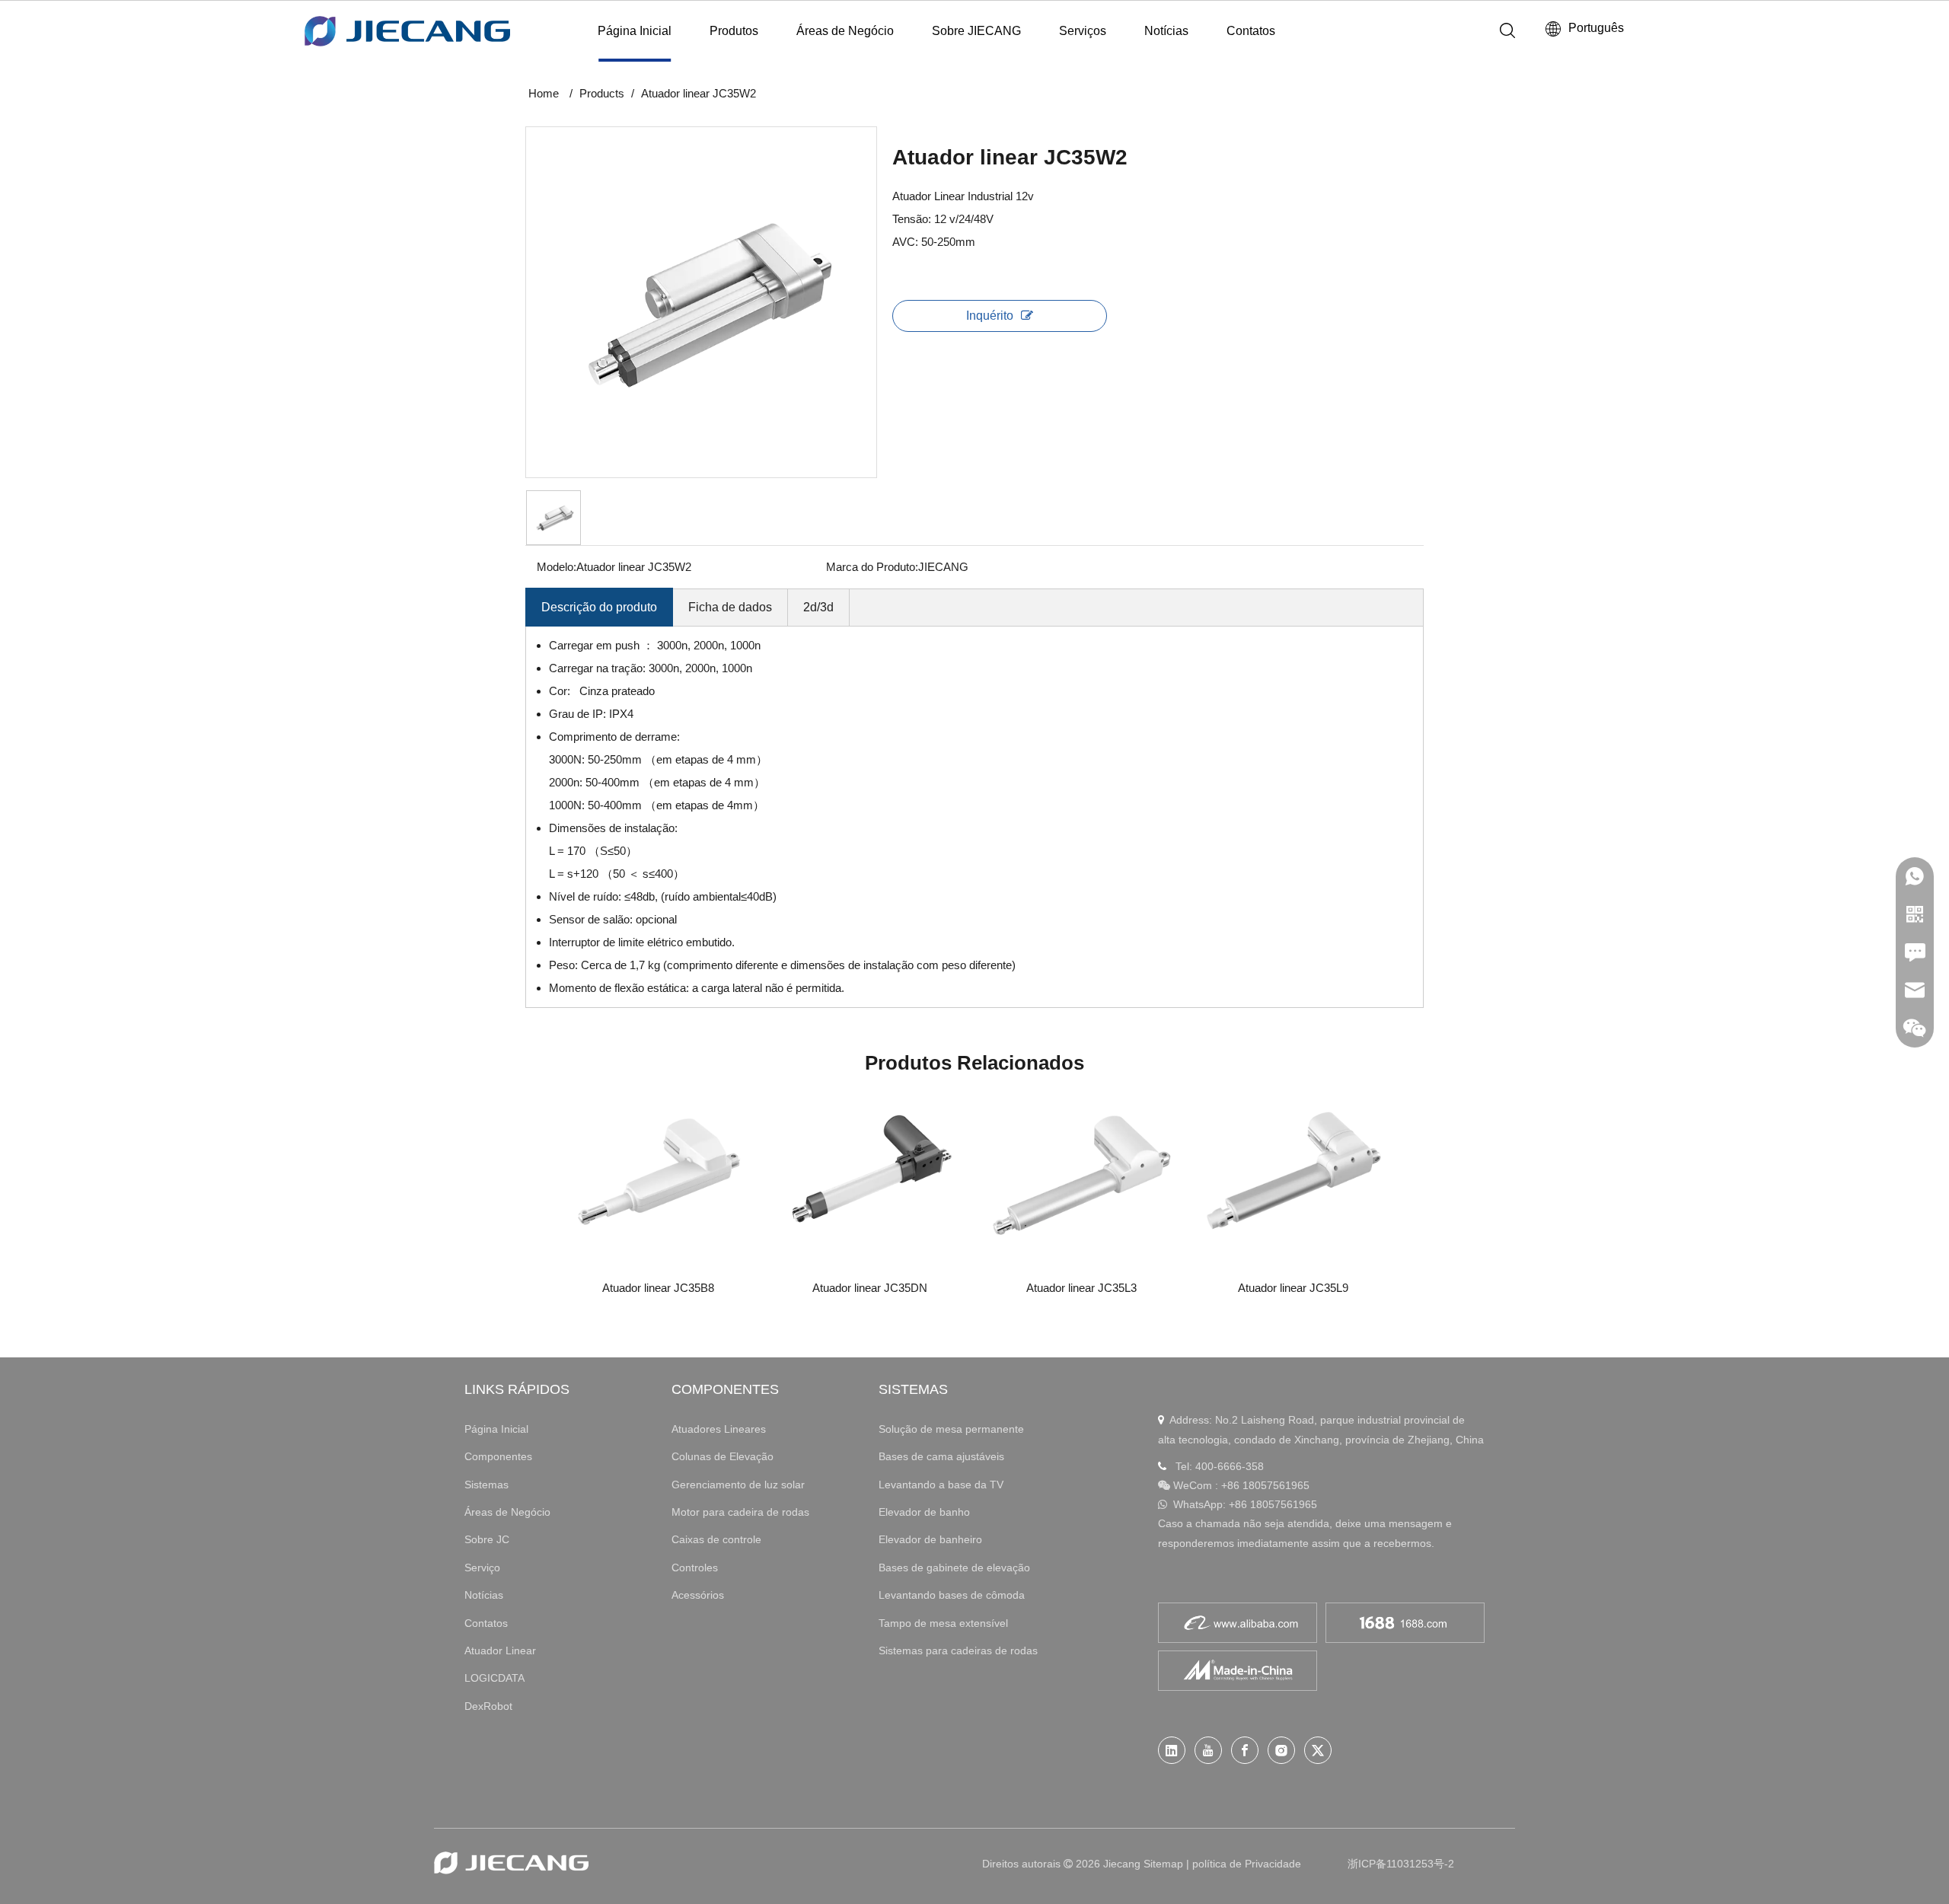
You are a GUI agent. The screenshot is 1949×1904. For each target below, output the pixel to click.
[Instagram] (1281, 1750)
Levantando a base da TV (941, 1485)
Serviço (482, 1568)
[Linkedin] (1172, 1750)
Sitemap (1163, 1864)
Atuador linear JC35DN (870, 1288)
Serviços (1083, 31)
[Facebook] (1245, 1750)
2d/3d (818, 607)
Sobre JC (487, 1539)
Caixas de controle (716, 1539)
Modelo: (557, 567)
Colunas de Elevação (723, 1456)
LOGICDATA (494, 1678)
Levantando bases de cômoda (952, 1595)
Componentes (498, 1456)
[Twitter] (1318, 1750)
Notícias (1166, 31)
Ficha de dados (730, 607)
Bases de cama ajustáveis (941, 1456)
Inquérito (990, 316)
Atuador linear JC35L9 (1293, 1288)
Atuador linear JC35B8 (658, 1288)
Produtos (734, 31)
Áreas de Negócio (845, 31)
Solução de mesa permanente (951, 1429)
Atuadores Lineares (719, 1429)
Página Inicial (635, 31)
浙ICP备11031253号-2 (1401, 1864)
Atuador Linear (500, 1650)
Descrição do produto (599, 607)
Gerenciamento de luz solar (738, 1485)
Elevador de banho (924, 1512)
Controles (695, 1568)
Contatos (1251, 31)
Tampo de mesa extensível (943, 1623)
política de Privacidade (1247, 1864)
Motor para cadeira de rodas (740, 1512)
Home (544, 93)
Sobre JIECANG (976, 31)
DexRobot (488, 1706)
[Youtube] (1208, 1750)
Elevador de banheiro (930, 1539)
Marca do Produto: (872, 567)
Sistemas (486, 1485)
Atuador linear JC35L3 (1081, 1288)
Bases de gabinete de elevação (954, 1568)
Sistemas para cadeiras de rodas (958, 1650)
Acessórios (698, 1595)
